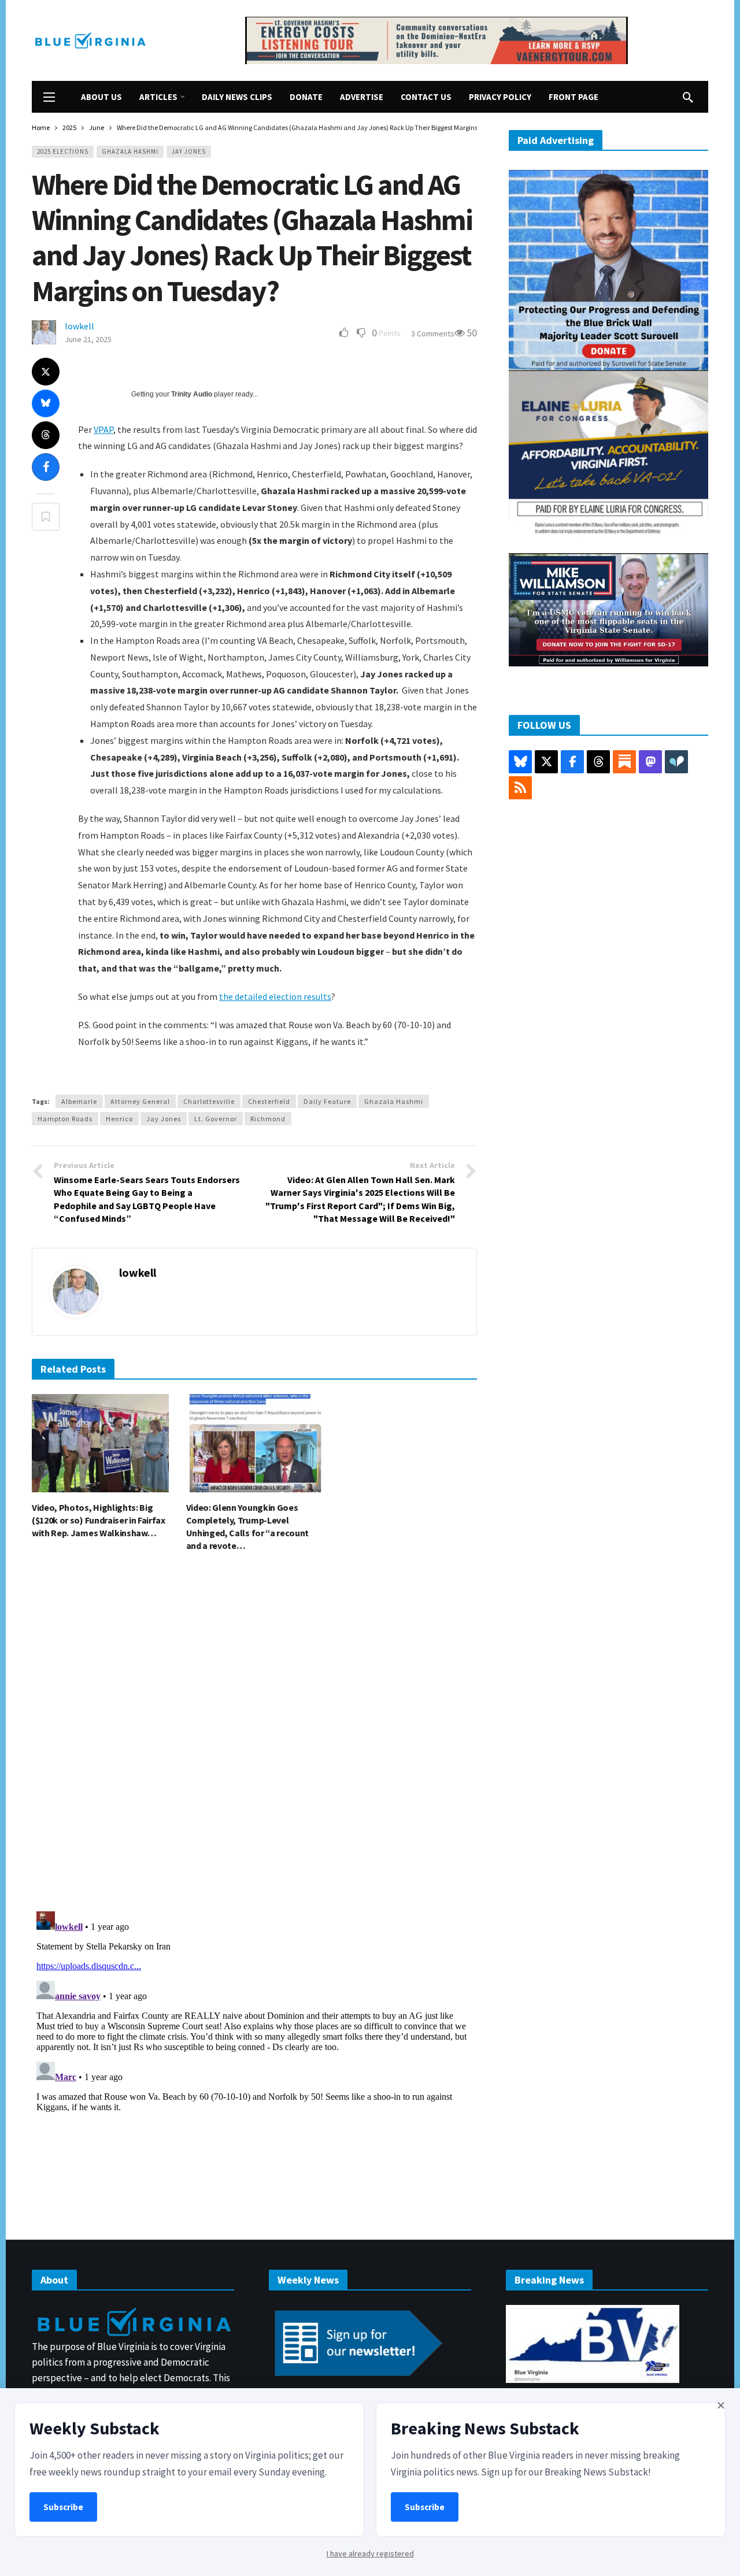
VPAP (103, 429)
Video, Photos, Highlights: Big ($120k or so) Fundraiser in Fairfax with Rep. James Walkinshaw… (99, 1520)
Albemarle (79, 1101)
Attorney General (140, 1101)
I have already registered (370, 2553)
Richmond (268, 1119)
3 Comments (433, 333)
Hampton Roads (65, 1119)
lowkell (79, 326)
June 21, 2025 (88, 339)
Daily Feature (327, 1101)
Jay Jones (189, 151)
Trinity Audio (192, 394)
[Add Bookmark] (46, 517)
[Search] (688, 97)
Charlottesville (209, 1101)
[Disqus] (254, 1735)
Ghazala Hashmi (130, 151)
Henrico (119, 1119)
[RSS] (520, 788)
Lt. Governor (216, 1119)
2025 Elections (63, 151)
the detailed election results (275, 996)
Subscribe (63, 2507)
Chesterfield (269, 1101)
